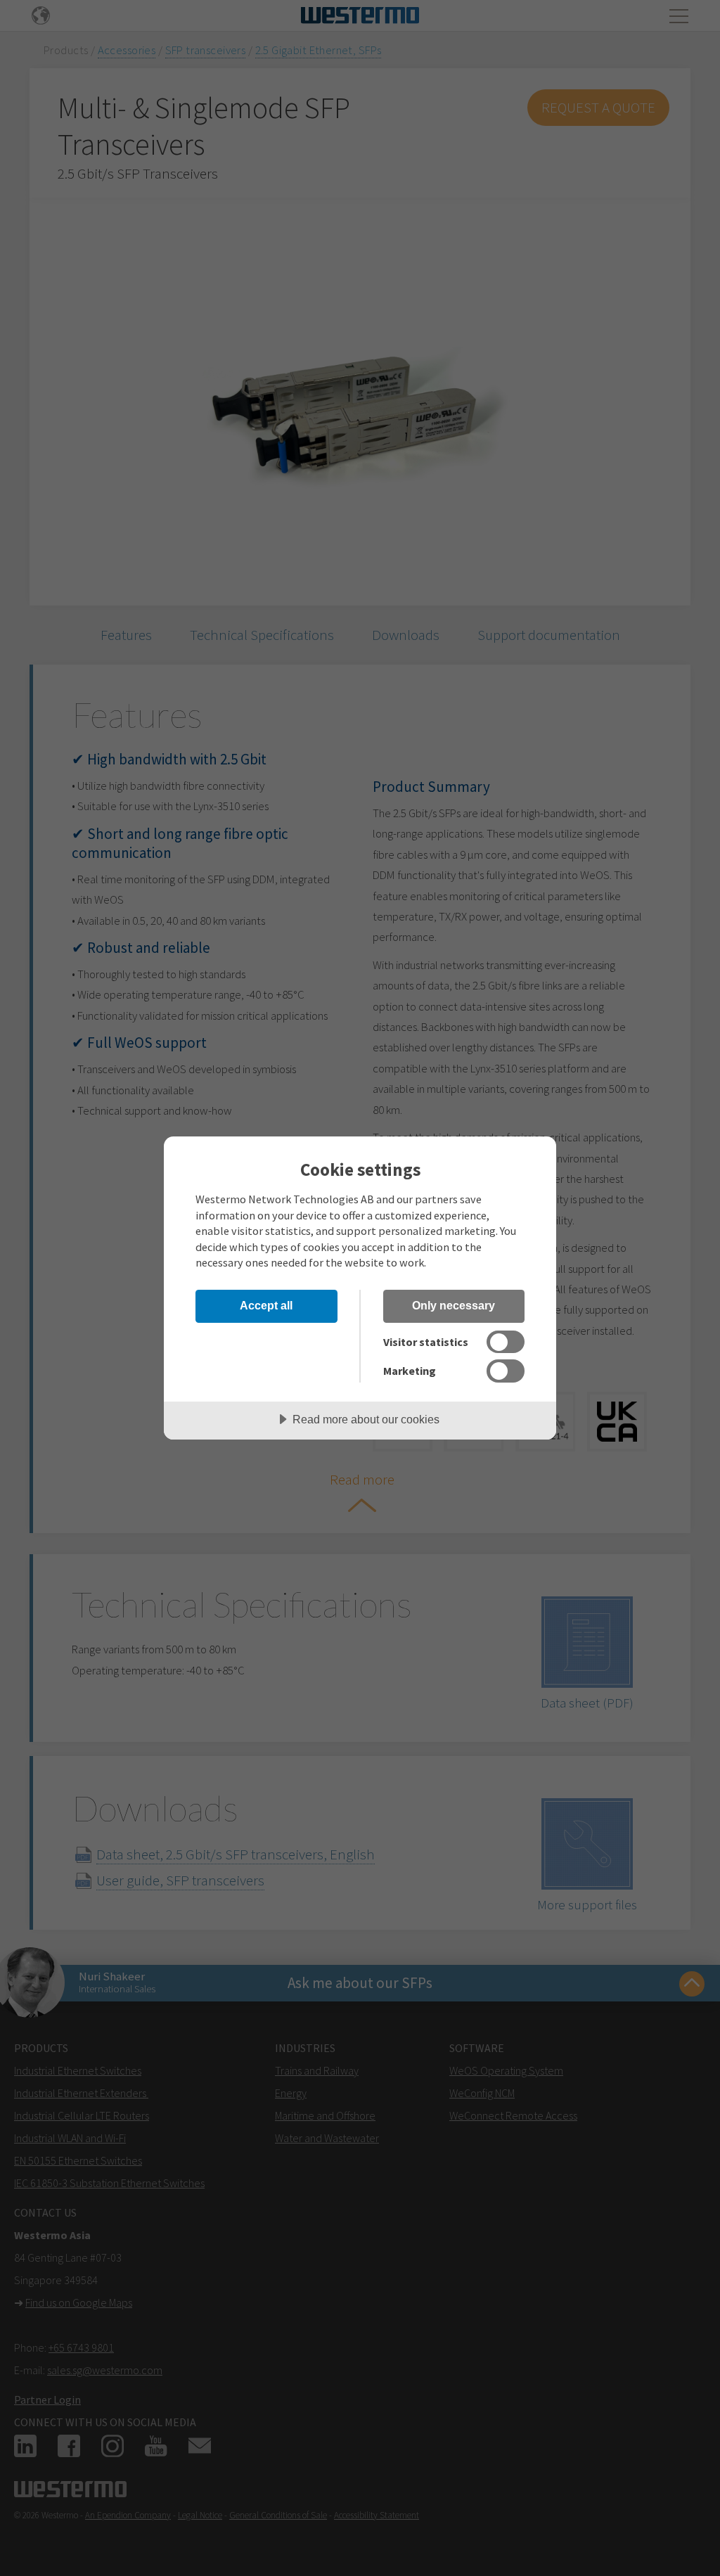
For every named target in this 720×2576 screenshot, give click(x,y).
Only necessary (454, 1305)
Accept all (266, 1305)
